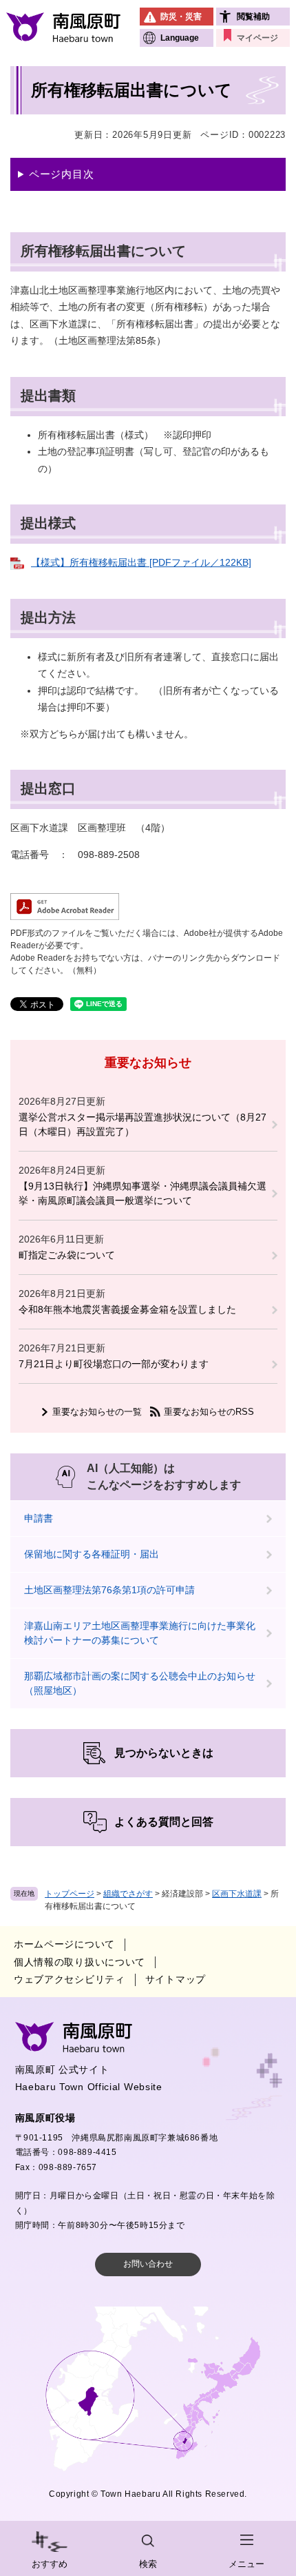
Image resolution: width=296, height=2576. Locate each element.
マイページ (257, 38)
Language (180, 38)
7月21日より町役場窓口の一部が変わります (114, 1364)
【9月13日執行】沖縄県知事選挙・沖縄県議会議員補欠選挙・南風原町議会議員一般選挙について (142, 1193)
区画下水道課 (237, 1894)
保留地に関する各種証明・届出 (92, 1554)
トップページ (70, 1894)
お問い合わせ (148, 2264)
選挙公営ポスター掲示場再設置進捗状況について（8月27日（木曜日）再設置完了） (142, 1124)
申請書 (39, 1518)
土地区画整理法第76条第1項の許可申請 (109, 1590)
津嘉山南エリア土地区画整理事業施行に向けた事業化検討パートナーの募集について (140, 1633)
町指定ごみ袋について (67, 1255)
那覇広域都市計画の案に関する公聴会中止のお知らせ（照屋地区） (140, 1683)
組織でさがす (128, 1894)
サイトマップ (176, 1979)
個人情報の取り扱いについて (80, 1962)
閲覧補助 (253, 17)
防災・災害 (181, 17)
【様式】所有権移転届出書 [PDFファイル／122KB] (141, 562)
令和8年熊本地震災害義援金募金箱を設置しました (127, 1309)
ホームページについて (64, 1944)
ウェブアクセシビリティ (70, 1979)
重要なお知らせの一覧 (97, 1412)
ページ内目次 (62, 174)
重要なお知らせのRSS (209, 1412)
